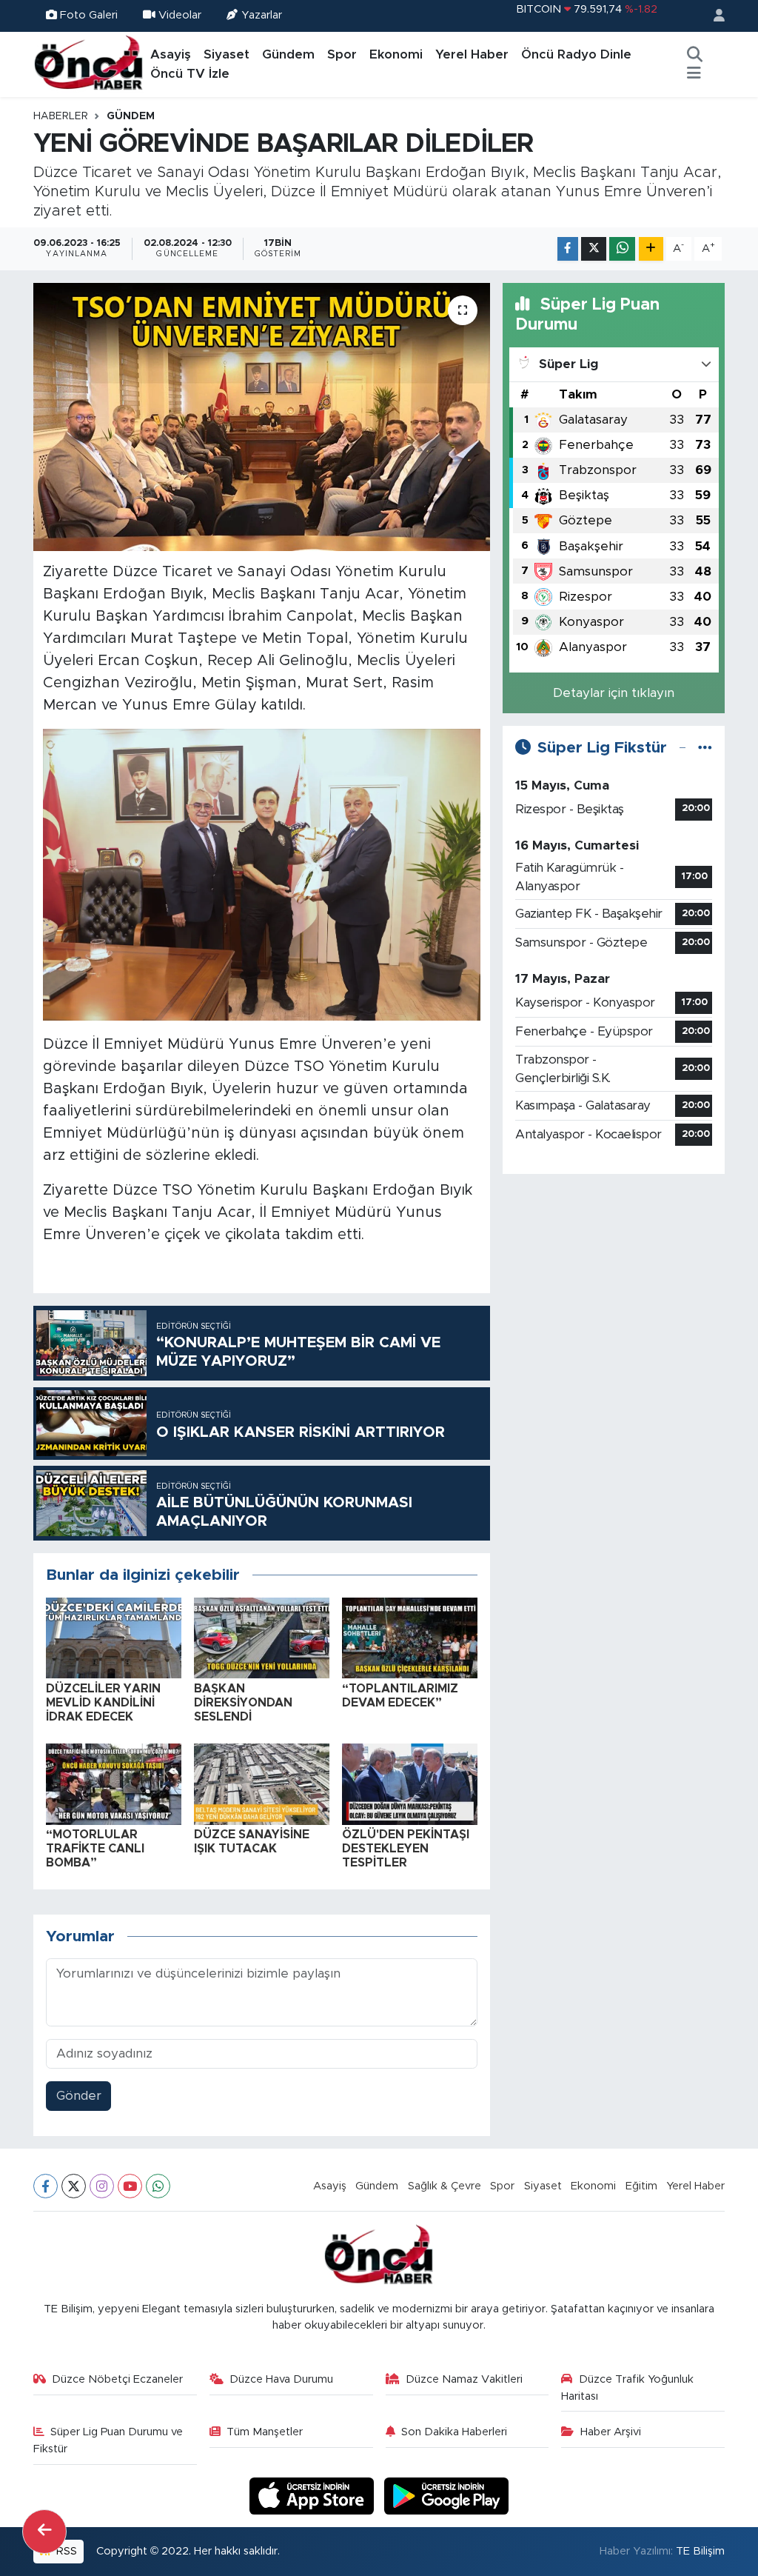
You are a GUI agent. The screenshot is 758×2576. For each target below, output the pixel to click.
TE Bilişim (700, 2551)
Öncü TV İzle (190, 74)
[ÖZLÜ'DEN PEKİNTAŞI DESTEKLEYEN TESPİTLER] (410, 1783)
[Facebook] (46, 2186)
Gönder (79, 2096)
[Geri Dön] (44, 2532)
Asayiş (171, 54)
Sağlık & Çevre (445, 2186)
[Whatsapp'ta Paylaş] (622, 249)
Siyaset (227, 54)
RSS (65, 2551)
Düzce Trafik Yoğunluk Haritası (627, 2388)
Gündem (288, 54)
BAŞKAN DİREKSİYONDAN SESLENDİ (243, 1703)
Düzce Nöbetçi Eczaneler (117, 2379)
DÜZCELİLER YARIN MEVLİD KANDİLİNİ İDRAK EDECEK (103, 1703)
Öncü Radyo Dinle (576, 54)
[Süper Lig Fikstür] (705, 748)
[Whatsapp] (158, 2186)
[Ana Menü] (694, 74)
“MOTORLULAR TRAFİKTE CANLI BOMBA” (95, 1849)
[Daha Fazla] (651, 249)
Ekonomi (396, 54)
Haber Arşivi (611, 2432)
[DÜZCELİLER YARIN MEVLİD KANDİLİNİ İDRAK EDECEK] (114, 1637)
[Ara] (694, 55)
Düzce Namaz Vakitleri (464, 2379)
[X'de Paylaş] (594, 249)
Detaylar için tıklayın (614, 693)
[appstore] (314, 2495)
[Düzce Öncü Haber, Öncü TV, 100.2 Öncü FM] (89, 64)
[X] (74, 2186)
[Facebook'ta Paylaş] (568, 249)
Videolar (180, 15)
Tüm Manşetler (265, 2432)
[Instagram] (102, 2186)
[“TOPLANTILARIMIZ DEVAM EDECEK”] (410, 1637)
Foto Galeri (89, 15)
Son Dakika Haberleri (454, 2432)
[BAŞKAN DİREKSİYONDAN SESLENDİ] (262, 1637)
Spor (342, 54)
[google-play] (447, 2495)
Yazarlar (262, 15)
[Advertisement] (614, 1279)
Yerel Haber (472, 54)
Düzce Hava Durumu (281, 2379)
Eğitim (641, 2186)
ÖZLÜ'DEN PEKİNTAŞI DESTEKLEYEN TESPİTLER (406, 1849)
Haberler (61, 116)
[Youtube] (130, 2186)
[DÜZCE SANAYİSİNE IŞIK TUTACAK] (262, 1783)
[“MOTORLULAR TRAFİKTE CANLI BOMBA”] (114, 1783)
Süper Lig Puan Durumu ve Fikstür (108, 2440)
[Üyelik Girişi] (713, 16)
